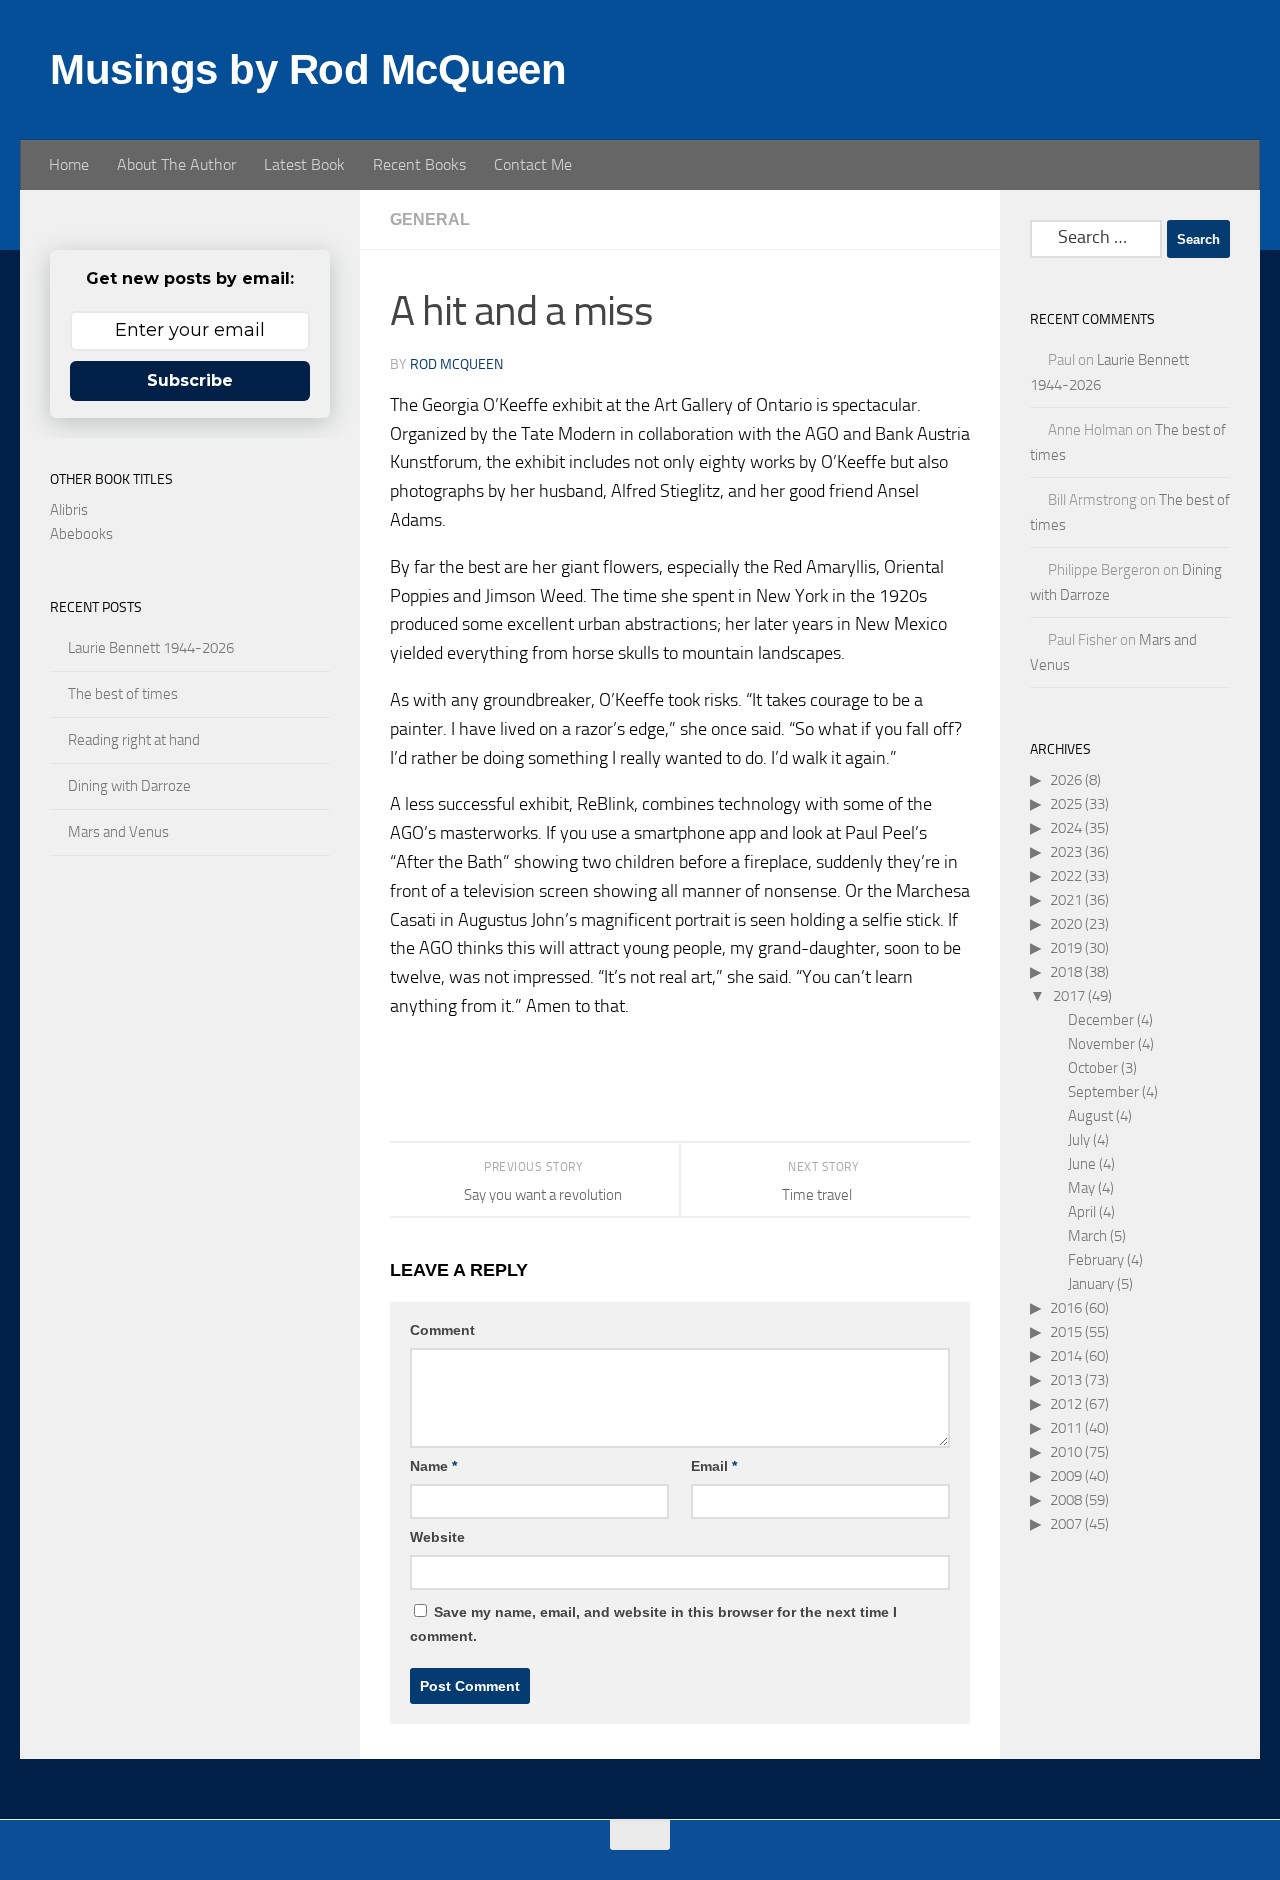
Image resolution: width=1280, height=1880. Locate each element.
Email (714, 1466)
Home (69, 164)
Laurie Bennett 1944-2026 (151, 648)
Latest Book (304, 164)
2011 (1066, 1428)
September (1103, 1092)
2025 (1066, 804)
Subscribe (190, 380)
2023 (1066, 852)
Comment (442, 1330)
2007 (1066, 1524)
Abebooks (81, 534)
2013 (1066, 1380)
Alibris (69, 510)
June (1082, 1164)
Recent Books (419, 164)
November (1101, 1044)
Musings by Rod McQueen (308, 69)
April (1082, 1212)
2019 (1066, 948)
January (1091, 1284)
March (1087, 1236)
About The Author (176, 164)
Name (433, 1466)
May (1081, 1188)
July (1079, 1140)
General (430, 219)
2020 (1066, 924)
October (1093, 1068)
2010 (1066, 1452)
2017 (1069, 996)
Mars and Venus (118, 832)
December (1101, 1020)
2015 (1066, 1332)
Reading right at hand (134, 740)
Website (437, 1537)
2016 (1066, 1308)
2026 (1066, 780)
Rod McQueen (456, 364)
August (1090, 1116)
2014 (1066, 1356)
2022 (1066, 876)
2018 (1066, 972)
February (1096, 1260)
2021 (1066, 900)
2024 (1066, 828)
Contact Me (533, 164)
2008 (1066, 1500)
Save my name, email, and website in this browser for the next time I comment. (653, 1624)
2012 (1066, 1404)
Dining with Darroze (129, 786)
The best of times (123, 694)
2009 (1066, 1476)
